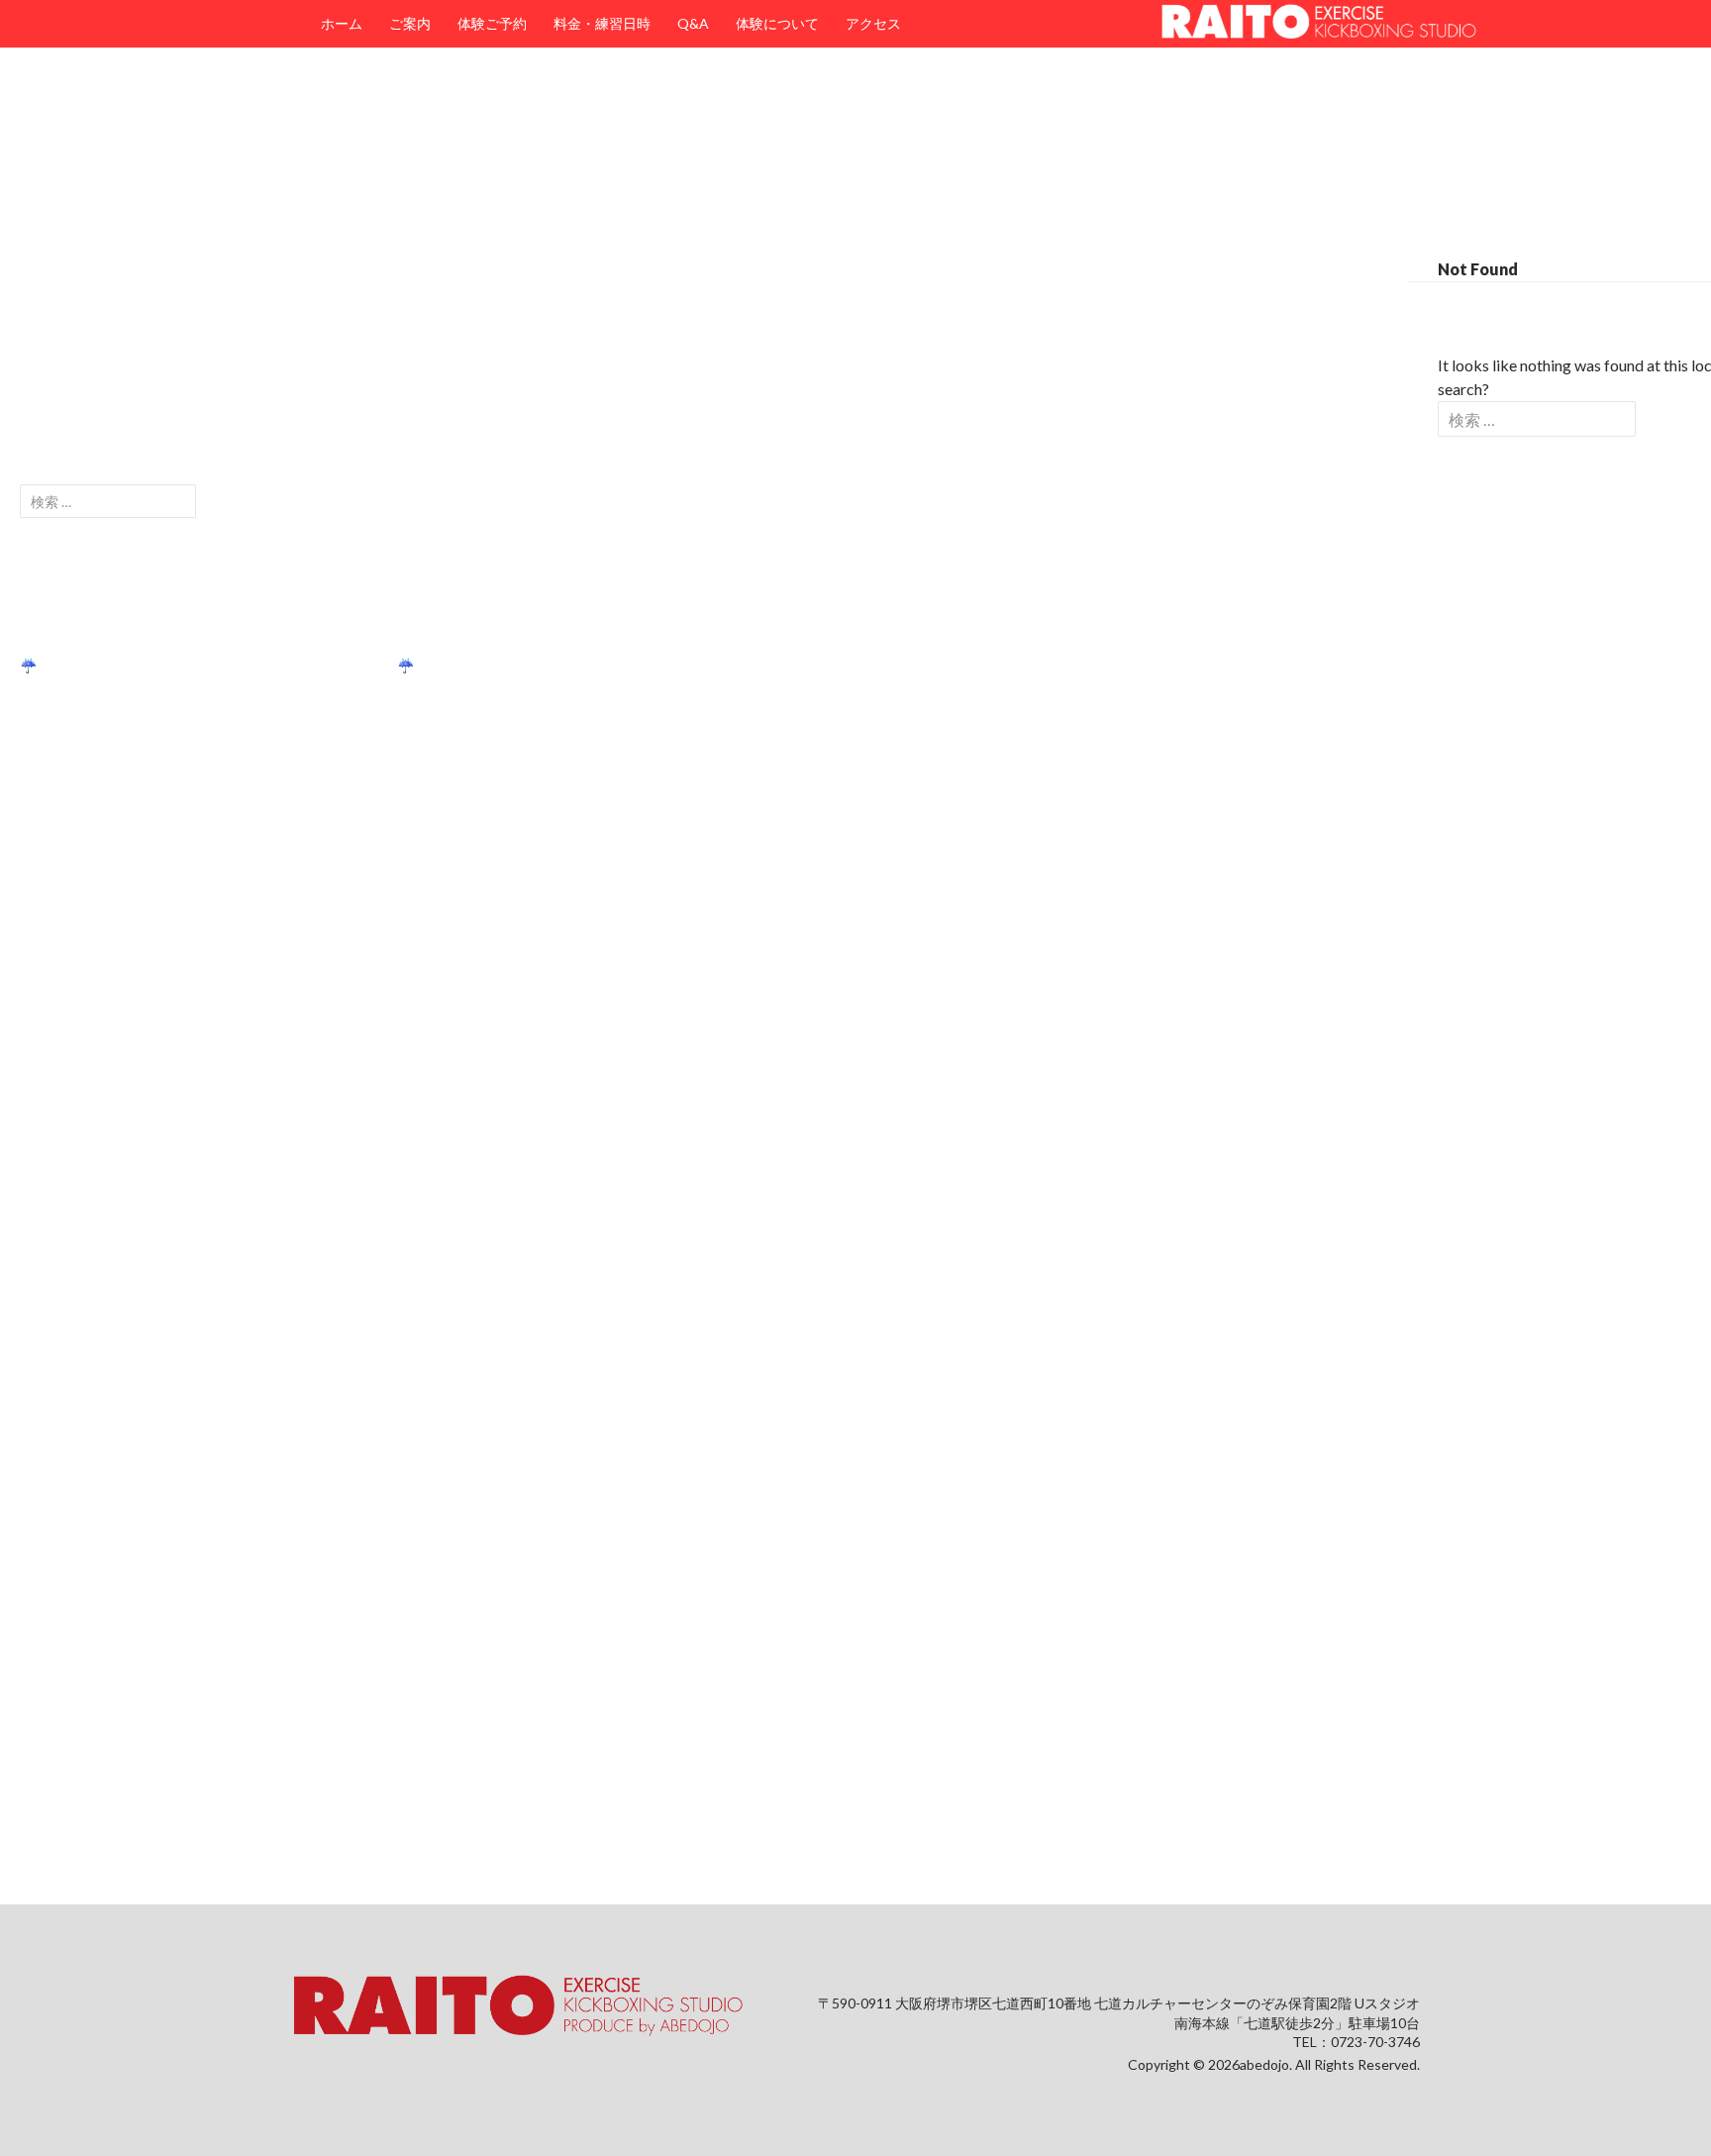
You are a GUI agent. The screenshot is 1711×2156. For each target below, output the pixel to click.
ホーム (342, 23)
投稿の (54, 1767)
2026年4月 (53, 1044)
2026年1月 (53, 1116)
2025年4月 (53, 1294)
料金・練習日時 (602, 23)
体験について (777, 23)
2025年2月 (53, 1365)
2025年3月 (53, 1330)
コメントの (68, 1803)
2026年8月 (53, 973)
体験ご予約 (492, 23)
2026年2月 (53, 1080)
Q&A (693, 23)
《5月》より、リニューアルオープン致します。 (169, 701)
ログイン (48, 1732)
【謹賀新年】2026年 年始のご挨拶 (133, 772)
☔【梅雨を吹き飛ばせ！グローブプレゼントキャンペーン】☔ (217, 665)
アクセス (873, 23)
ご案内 (410, 23)
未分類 (41, 1602)
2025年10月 (57, 1187)
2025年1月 (53, 1401)
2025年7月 (53, 1258)
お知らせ (48, 1531)
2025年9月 (53, 1223)
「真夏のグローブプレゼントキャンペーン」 (158, 629)
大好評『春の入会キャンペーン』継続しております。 (186, 736)
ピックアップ (61, 1566)
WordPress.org (67, 1839)
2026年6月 (53, 1009)
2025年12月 (57, 1151)
